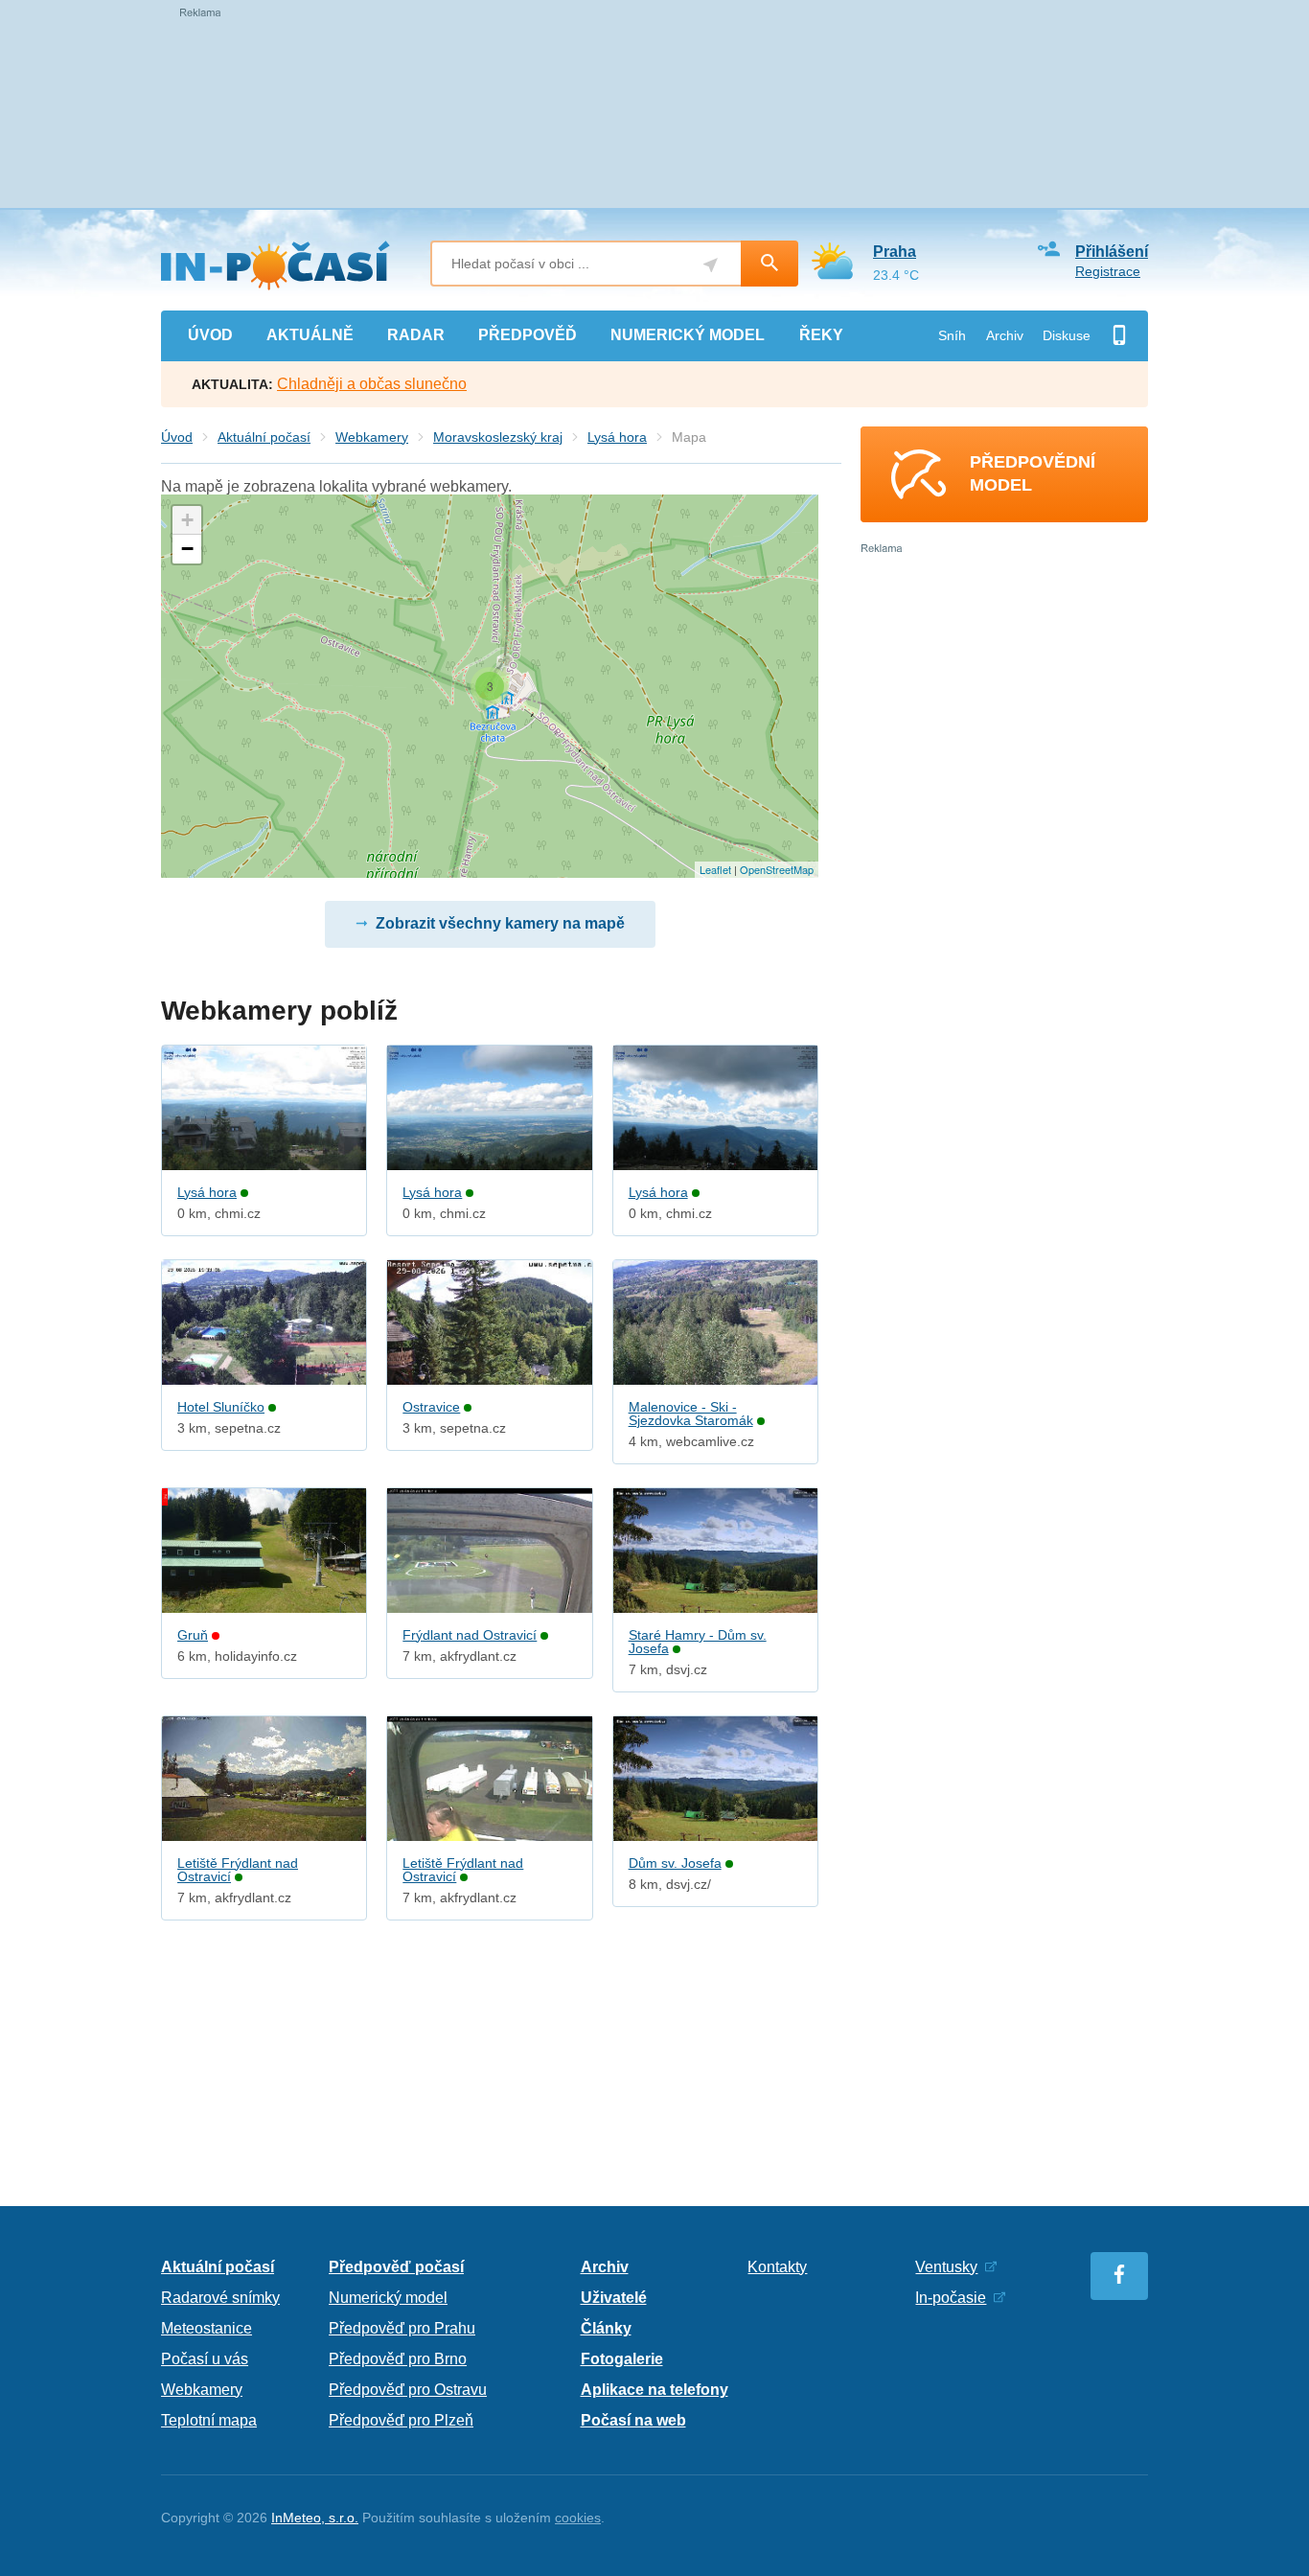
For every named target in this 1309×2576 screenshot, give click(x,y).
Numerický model (388, 2298)
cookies (578, 2518)
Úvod (177, 437)
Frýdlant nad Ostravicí (470, 1635)
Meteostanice (207, 2328)
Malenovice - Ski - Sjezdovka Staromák (691, 1414)
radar (416, 335)
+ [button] (187, 520)
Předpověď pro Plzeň (401, 2420)
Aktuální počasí (264, 437)
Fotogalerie (622, 2359)
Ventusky (946, 2267)
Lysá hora (617, 437)
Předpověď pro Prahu (402, 2328)
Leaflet (715, 869)
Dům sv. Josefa (675, 1863)
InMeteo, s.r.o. (315, 2518)
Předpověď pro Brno (398, 2359)
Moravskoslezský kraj (498, 437)
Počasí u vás (205, 2359)
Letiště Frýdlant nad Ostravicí (238, 1870)
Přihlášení (1112, 252)
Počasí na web (633, 2420)
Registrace (1108, 271)
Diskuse (1067, 335)
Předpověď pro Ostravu (408, 2390)
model (688, 335)
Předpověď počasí (396, 2267)
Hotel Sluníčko (221, 1407)
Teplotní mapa (209, 2420)
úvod (210, 335)
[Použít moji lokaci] (711, 265)
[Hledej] (769, 264)
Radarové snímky (220, 2298)
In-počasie (951, 2298)
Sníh (952, 335)
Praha (895, 252)
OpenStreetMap (777, 869)
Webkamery (372, 437)
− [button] (187, 549)
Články (606, 2328)
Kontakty (777, 2267)
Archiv (1005, 335)
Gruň (193, 1635)
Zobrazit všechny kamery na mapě (500, 923)
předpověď (528, 335)
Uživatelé (614, 2298)
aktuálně (310, 335)
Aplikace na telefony (654, 2390)
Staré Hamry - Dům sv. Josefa (698, 1642)
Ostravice (431, 1407)
